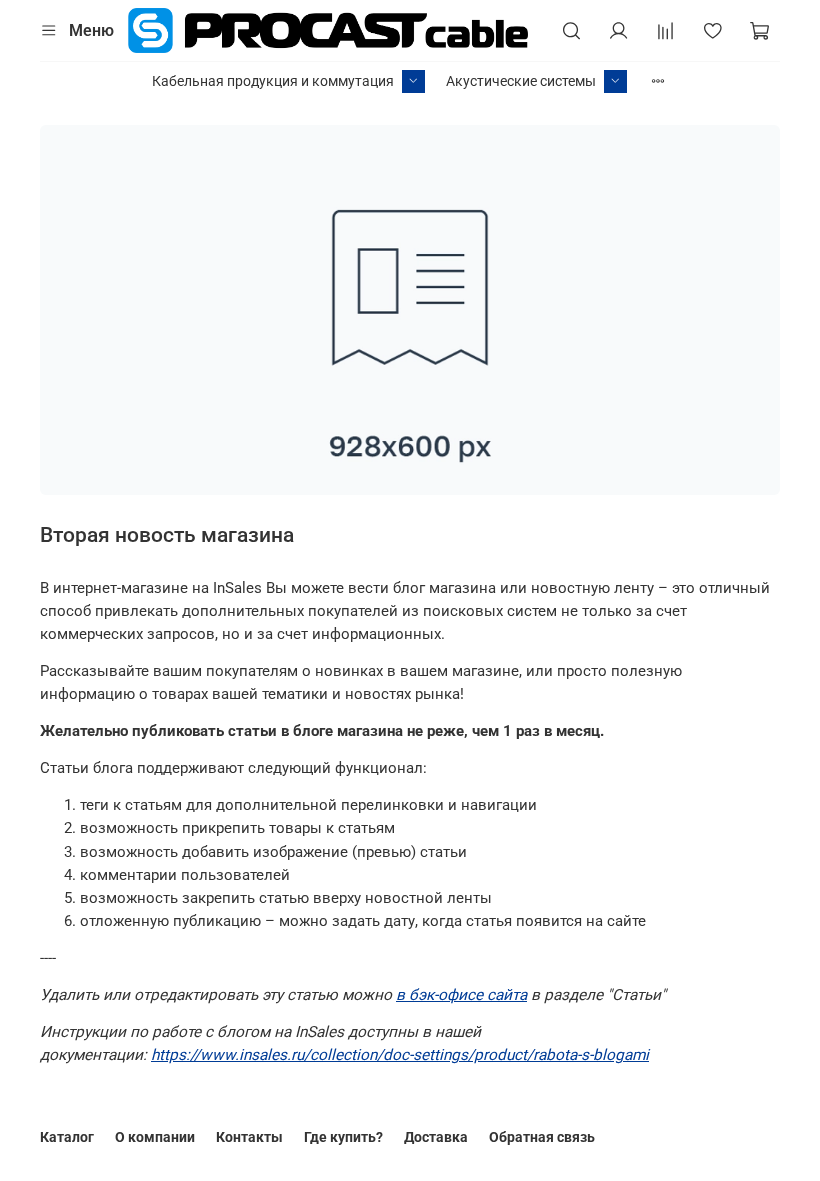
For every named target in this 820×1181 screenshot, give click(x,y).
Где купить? (343, 1137)
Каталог (67, 1137)
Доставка (436, 1137)
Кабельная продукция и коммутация (273, 81)
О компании (155, 1137)
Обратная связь (542, 1137)
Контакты (249, 1137)
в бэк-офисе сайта (461, 995)
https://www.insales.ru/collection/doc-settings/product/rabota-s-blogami (400, 1055)
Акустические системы (521, 81)
